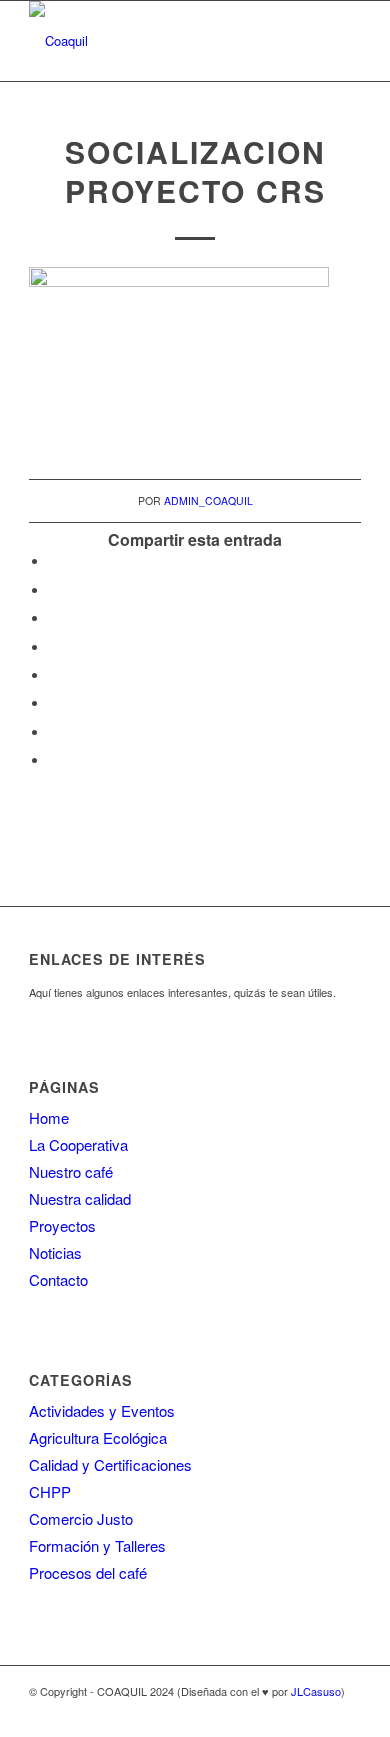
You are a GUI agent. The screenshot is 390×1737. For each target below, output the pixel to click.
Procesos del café (88, 1572)
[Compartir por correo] (54, 760)
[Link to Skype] (316, 1712)
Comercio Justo (81, 1518)
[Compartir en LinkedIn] (54, 647)
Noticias (55, 1252)
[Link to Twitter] (346, 1712)
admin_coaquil (208, 500)
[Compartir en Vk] (54, 703)
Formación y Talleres (97, 1545)
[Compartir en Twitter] (54, 590)
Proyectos (62, 1225)
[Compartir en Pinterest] (54, 618)
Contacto (58, 1279)
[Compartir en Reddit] (54, 732)
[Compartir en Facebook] (54, 561)
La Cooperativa (78, 1144)
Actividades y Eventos (102, 1410)
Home (49, 1117)
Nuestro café (71, 1171)
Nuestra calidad (80, 1198)
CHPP (50, 1491)
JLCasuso (316, 1691)
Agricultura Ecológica (98, 1437)
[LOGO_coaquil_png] (161, 41)
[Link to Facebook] (286, 1712)
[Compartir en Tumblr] (54, 675)
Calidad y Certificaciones (110, 1464)
